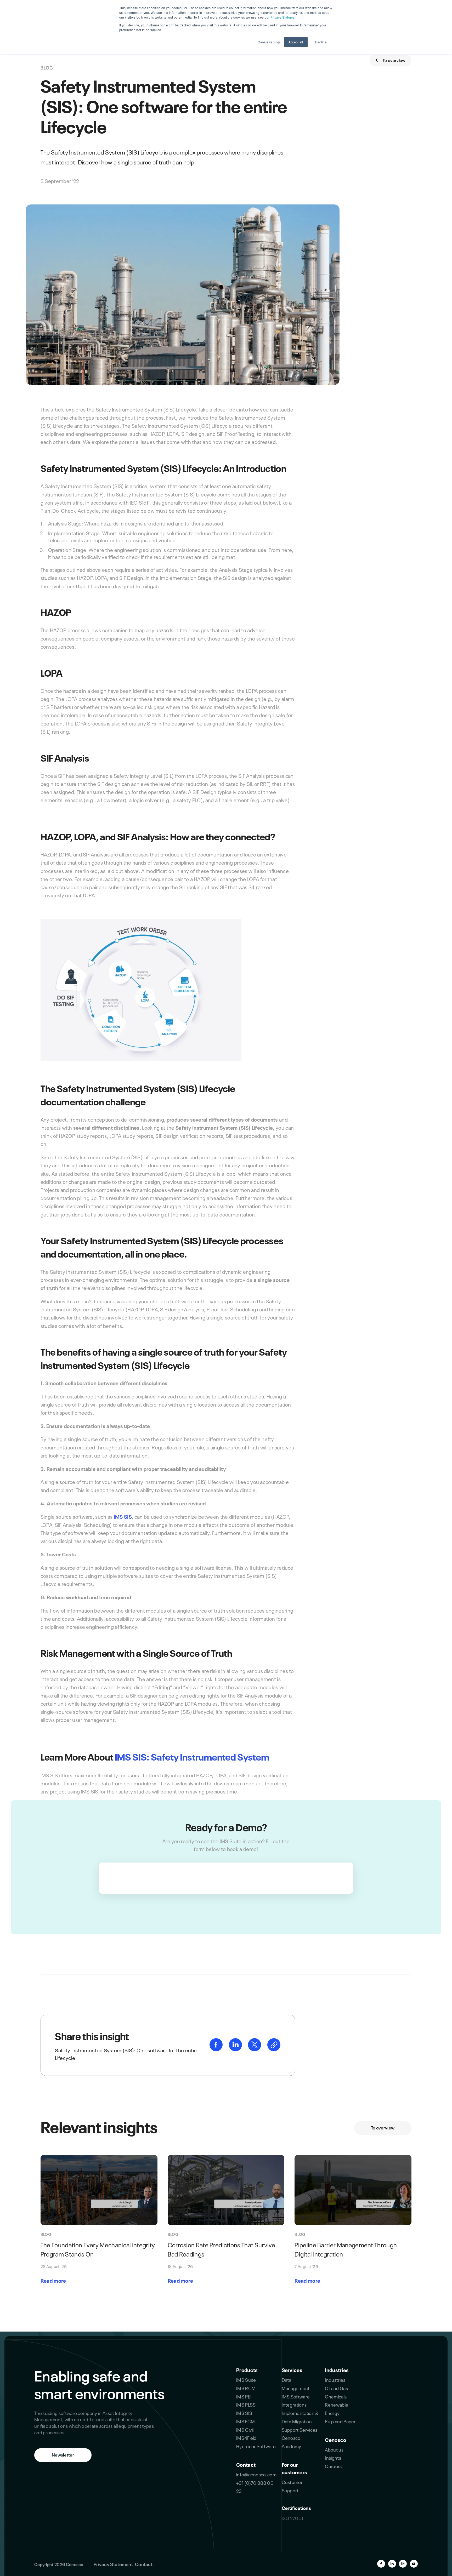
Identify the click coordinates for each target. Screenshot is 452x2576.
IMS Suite (246, 2379)
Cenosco (335, 2439)
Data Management (296, 2384)
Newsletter (63, 2454)
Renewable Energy (337, 2408)
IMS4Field (246, 2437)
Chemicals (336, 2396)
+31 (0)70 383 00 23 (255, 2487)
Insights (333, 2457)
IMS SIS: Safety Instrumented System (192, 1756)
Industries (337, 2370)
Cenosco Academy (292, 2442)
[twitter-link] (255, 2049)
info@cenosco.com (256, 2474)
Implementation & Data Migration (300, 2417)
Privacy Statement (113, 2564)
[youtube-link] (414, 2564)
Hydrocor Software (256, 2446)
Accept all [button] (296, 42)
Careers (333, 2466)
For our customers (295, 2468)
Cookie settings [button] (269, 42)
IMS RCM (246, 2388)
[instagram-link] (403, 2564)
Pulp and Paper (340, 2421)
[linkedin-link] (236, 2049)
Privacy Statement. (284, 17)
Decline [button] (321, 42)
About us (334, 2449)
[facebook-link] (217, 2049)
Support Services (300, 2429)
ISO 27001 (293, 2518)
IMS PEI (244, 2396)
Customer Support (292, 2486)
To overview (394, 60)
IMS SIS (123, 1516)
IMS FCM (245, 2421)
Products (247, 2370)
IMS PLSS (246, 2404)
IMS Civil (245, 2429)
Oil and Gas (336, 2388)
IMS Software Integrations (296, 2400)
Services (292, 2370)
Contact (246, 2464)
